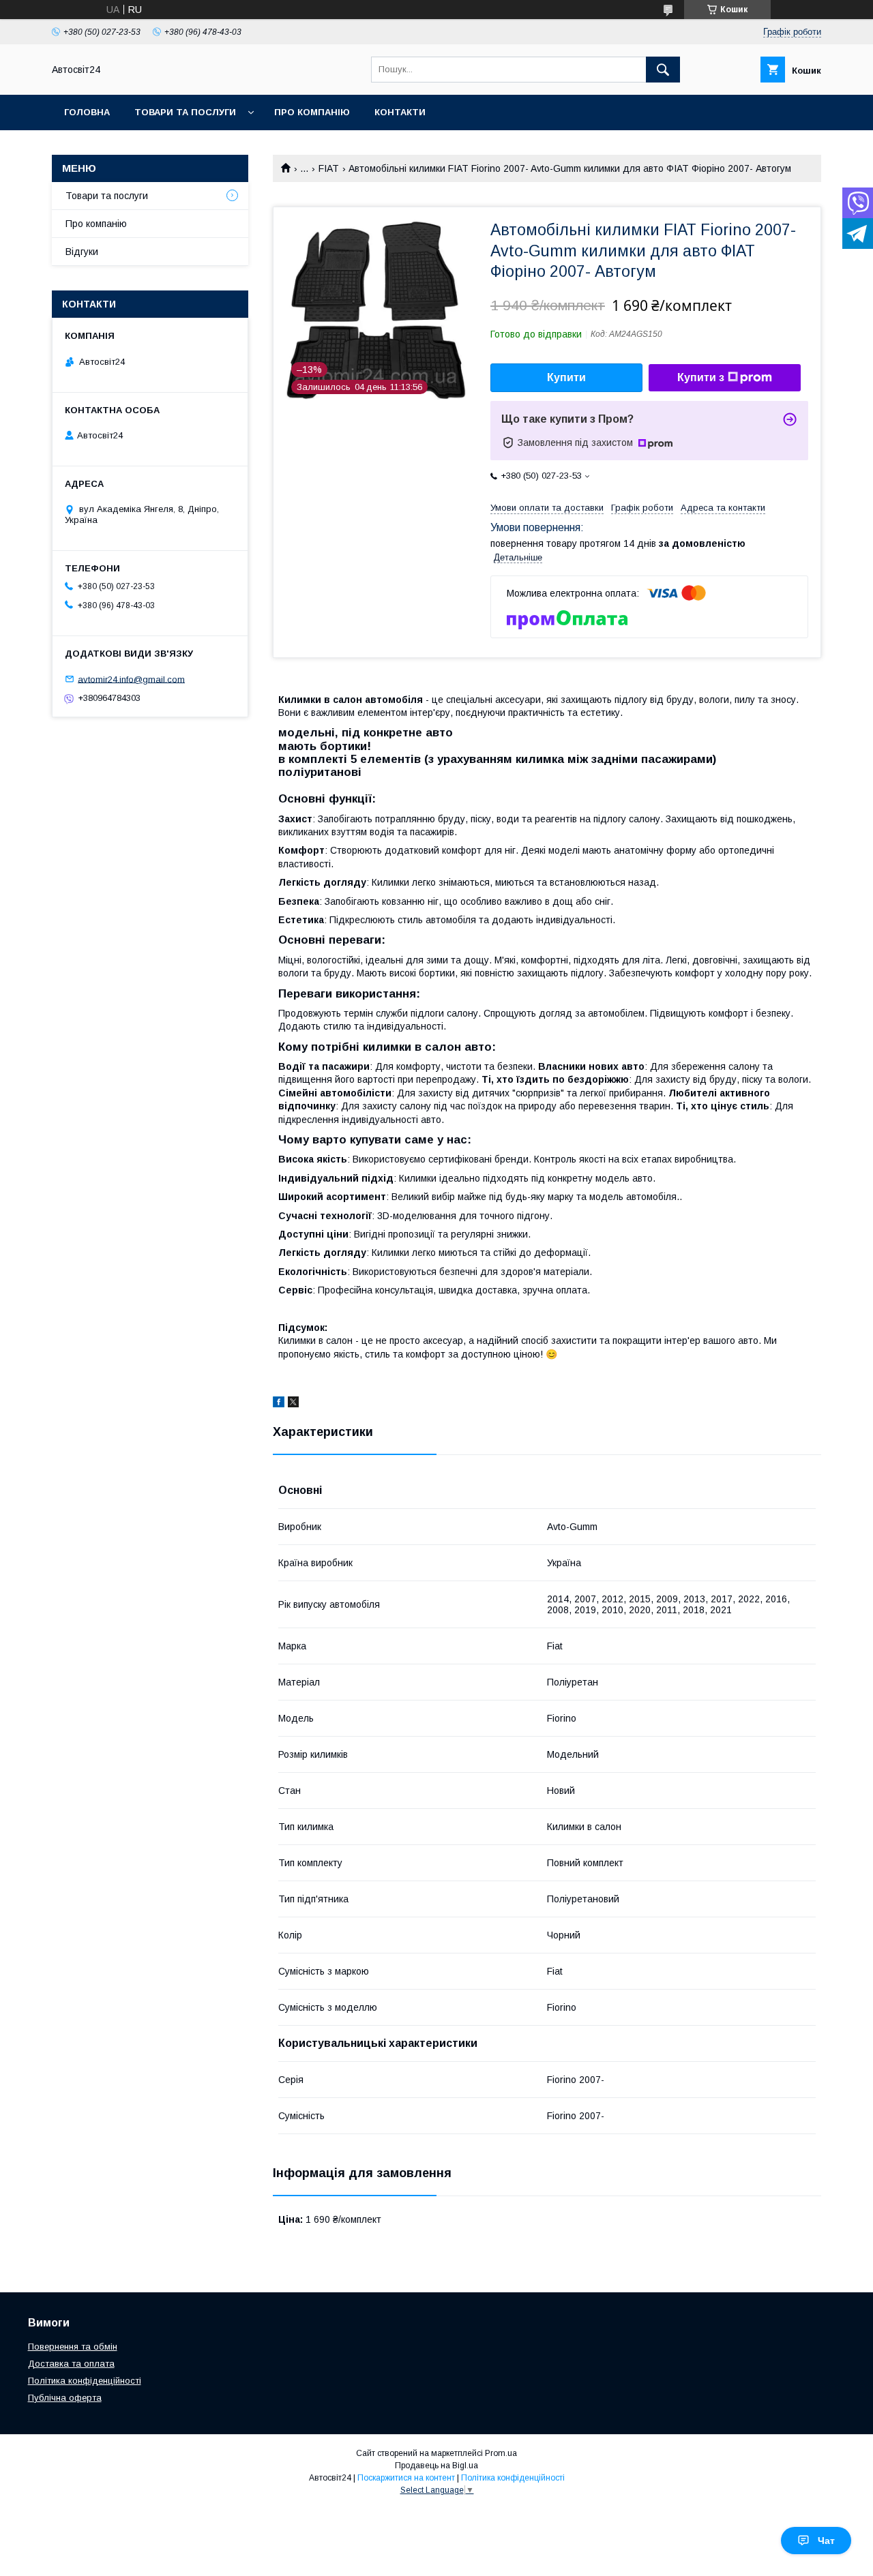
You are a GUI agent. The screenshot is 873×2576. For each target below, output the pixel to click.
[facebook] (279, 1404)
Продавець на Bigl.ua (436, 2466)
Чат (826, 2541)
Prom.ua (501, 2453)
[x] (293, 1404)
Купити (566, 377)
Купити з (701, 377)
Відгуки (82, 252)
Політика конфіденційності (85, 2381)
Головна (87, 112)
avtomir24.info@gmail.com (131, 679)
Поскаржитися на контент (406, 2478)
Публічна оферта (65, 2398)
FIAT (329, 168)
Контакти (400, 112)
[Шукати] (663, 70)
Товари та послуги (185, 112)
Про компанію (312, 112)
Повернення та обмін (73, 2347)
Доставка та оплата (71, 2364)
